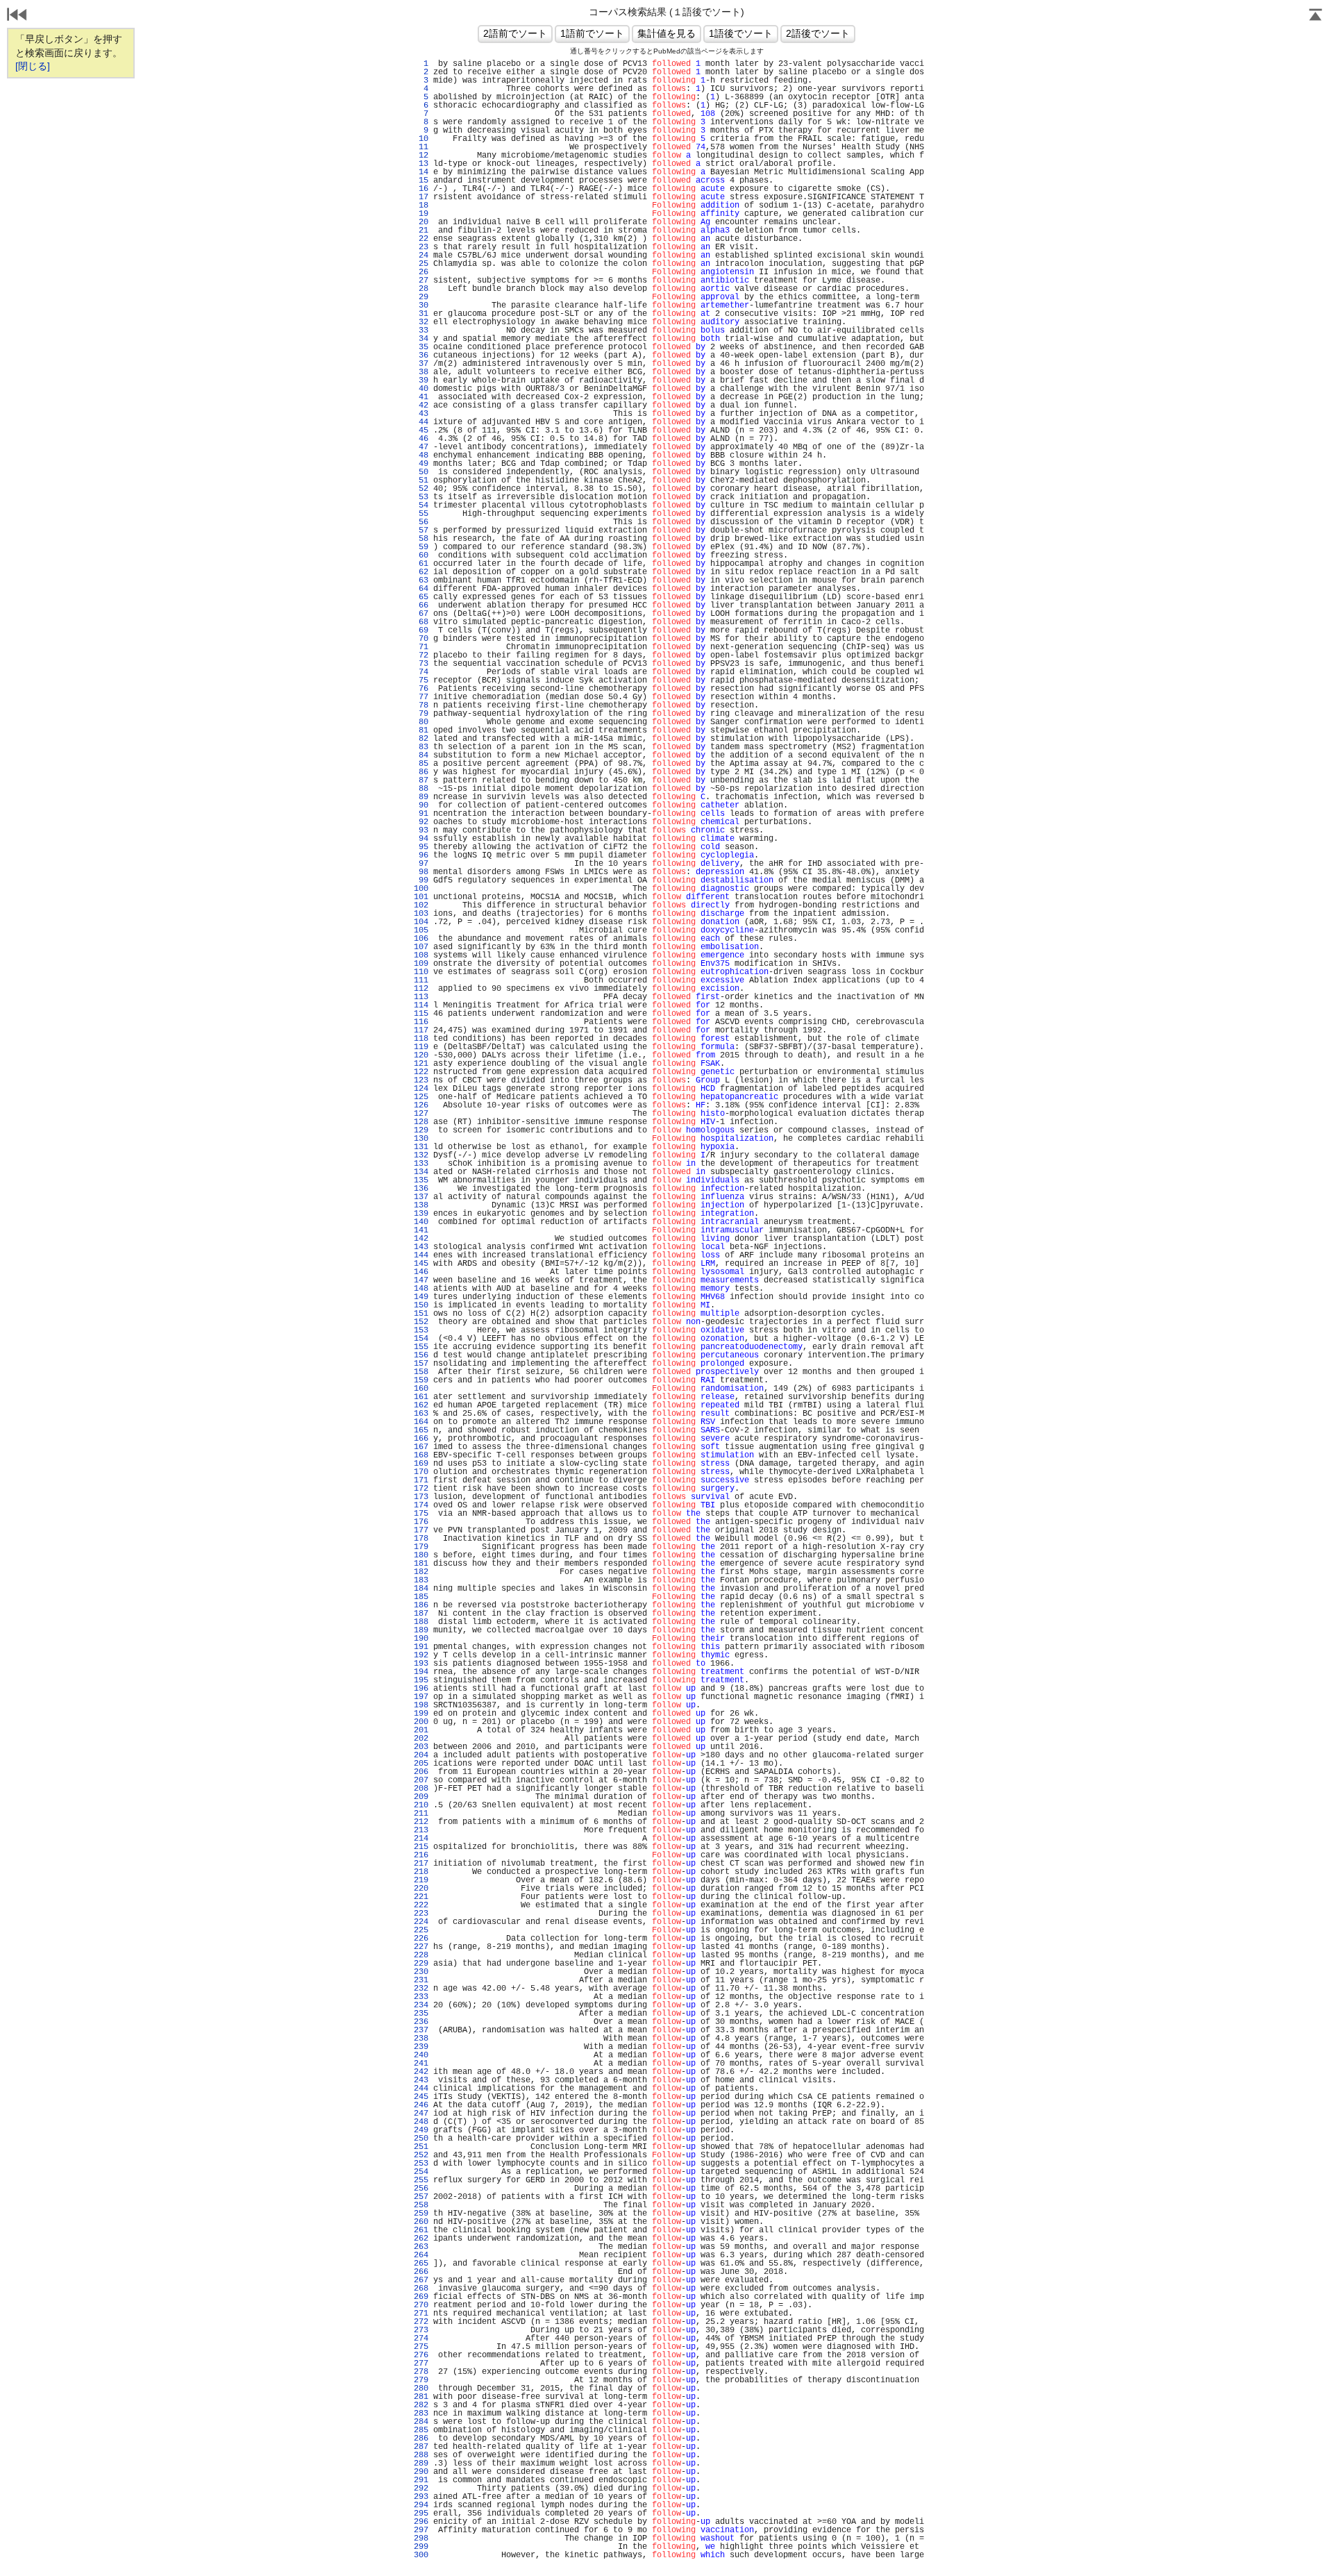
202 (421, 1739)
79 (421, 714)
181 (421, 1564)
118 (421, 1039)
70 (421, 639)
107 (421, 947)
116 (421, 1022)
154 (421, 1339)
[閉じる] (33, 66)
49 (421, 464)
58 (421, 539)
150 (421, 1305)
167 (421, 1447)
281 (421, 2397)
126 (421, 1105)
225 (421, 1930)
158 (421, 1372)
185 (421, 1597)
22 (421, 239)
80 (421, 722)
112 (421, 989)
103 (421, 914)
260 (421, 2222)
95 (421, 847)
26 (421, 272)
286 (421, 2439)
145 (421, 1264)
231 (421, 1980)
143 (421, 1247)
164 (421, 1422)
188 (421, 1622)
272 (421, 2322)
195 (421, 1680)
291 (421, 2480)
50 (421, 472)
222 (421, 1905)
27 (421, 281)
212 (421, 1822)
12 (421, 156)
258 (421, 2205)
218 (421, 1872)
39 (421, 380)
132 (421, 1155)
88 (421, 789)
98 (421, 872)
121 (421, 1064)
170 (421, 1472)
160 (421, 1389)
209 (421, 1797)
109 (421, 964)
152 (421, 1322)
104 (421, 922)
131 (421, 1147)
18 (421, 206)
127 (421, 1114)
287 (421, 2447)
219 (421, 1880)
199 (421, 1714)
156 (421, 1355)
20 (421, 222)
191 (421, 1647)
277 (421, 2364)
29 (421, 297)
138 (421, 1205)
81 (421, 730)
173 (421, 1497)
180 (421, 1555)
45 (421, 430)
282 (421, 2405)
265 (421, 2264)
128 (421, 1122)
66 (421, 605)
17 (421, 197)
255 (421, 2180)
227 (421, 1947)
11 (421, 147)
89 (421, 797)
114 (421, 1005)
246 (421, 2105)
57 (421, 530)
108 (421, 955)
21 (421, 231)
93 (421, 830)
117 (421, 1030)
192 (421, 1655)
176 (421, 1522)
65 (421, 597)
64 (421, 589)
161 (421, 1397)
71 (421, 647)
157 (421, 1364)
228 (421, 1955)
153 (421, 1330)
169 (421, 1464)
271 (421, 2314)
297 (421, 2530)
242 (421, 2072)
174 (421, 1505)
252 (421, 2155)
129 (421, 1130)
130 (421, 1139)
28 (421, 289)
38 (421, 372)
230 (421, 1972)
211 (421, 1814)
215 (421, 1847)
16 (421, 189)
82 (421, 739)
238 (421, 2039)
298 (421, 2539)
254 (421, 2172)
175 (421, 1514)
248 (421, 2122)
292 (421, 2489)
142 (421, 1239)
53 (421, 497)
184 (421, 1589)
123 (421, 1080)
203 (421, 1747)
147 (421, 1280)
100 (421, 889)
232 (421, 1989)
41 (421, 397)
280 (421, 2389)
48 (421, 455)
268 (421, 2289)
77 (421, 697)
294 (421, 2505)
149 (421, 1297)
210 (421, 1805)
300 (421, 2555)
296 (421, 2522)
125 (421, 1097)
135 (421, 1180)
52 (421, 489)
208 (421, 1789)
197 (421, 1697)
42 (421, 405)
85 (421, 764)
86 (421, 772)
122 (421, 1072)
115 (421, 1014)
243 (421, 2080)
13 (421, 164)
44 (421, 422)
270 (421, 2305)
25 (421, 264)
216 (421, 1855)
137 (421, 1197)
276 (421, 2355)
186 (421, 1605)
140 (421, 1222)
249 (421, 2130)
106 (421, 939)
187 (421, 1614)
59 (421, 547)
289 (421, 2464)
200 (421, 1722)
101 (421, 897)
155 (421, 1347)
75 (421, 680)
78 (421, 705)
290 (421, 2472)
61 (421, 564)
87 (421, 780)
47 (421, 447)
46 (421, 439)
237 (421, 2030)
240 (421, 2055)
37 (421, 364)
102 (421, 905)
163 (421, 1414)
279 (421, 2380)
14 (421, 172)
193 (421, 1664)
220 (421, 1889)
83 (421, 747)
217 (421, 1864)
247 (421, 2114)
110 (421, 972)
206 (421, 1772)
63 (421, 580)
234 (421, 2005)
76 (421, 689)
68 (421, 622)
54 (421, 505)
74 (421, 672)
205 (421, 1764)
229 (421, 1964)
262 (421, 2239)
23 (421, 247)
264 (421, 2255)
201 (421, 1730)
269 (421, 2297)
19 (421, 214)
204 (421, 1755)
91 (421, 814)
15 (421, 181)
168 (421, 1455)
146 (421, 1272)
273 (421, 2330)
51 (421, 480)
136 (421, 1189)
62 (421, 572)
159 (421, 1380)
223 (421, 1914)
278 (421, 2372)
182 (421, 1572)
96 (421, 855)
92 (421, 822)
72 (421, 655)
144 (421, 1255)
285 (421, 2430)
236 (421, 2022)
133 (421, 1164)
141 (421, 1230)
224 (421, 1922)
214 (421, 1839)
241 (421, 2064)
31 (421, 314)
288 (421, 2455)
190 (421, 1639)
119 (421, 1047)
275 (421, 2347)
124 (421, 1089)
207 (421, 1780)
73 (421, 664)
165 (421, 1430)
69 (421, 630)
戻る (17, 16)
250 (421, 2139)
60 (421, 555)
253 (421, 2164)
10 (421, 139)
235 (421, 2014)
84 (421, 755)
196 (421, 1689)
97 (421, 864)
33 (421, 331)
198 (421, 1705)
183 (421, 1580)
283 (421, 2414)
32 (421, 322)
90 (421, 805)
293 (421, 2497)
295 (421, 2514)
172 (421, 1489)
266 (421, 2272)
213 (421, 1830)
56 (421, 522)
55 (421, 514)
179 (421, 1547)
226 (421, 1939)
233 (421, 1997)
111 (421, 980)
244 (421, 2089)
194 (421, 1672)
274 (421, 2339)
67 (421, 614)
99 (421, 880)
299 (421, 2547)
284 (421, 2422)
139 (421, 1214)
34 (421, 339)
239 (421, 2047)
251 (421, 2147)
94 (421, 839)
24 (421, 256)
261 (421, 2230)
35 (421, 347)
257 (421, 2197)
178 (421, 1539)
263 (421, 2247)
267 (421, 2280)
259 (421, 2214)
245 (421, 2097)
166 (421, 1439)
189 (421, 1630)
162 (421, 1405)
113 (421, 997)
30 (421, 306)
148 (421, 1289)
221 (421, 1897)
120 (421, 1055)
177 (421, 1530)
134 (421, 1172)
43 (421, 414)
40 (421, 389)
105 (421, 930)
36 (421, 356)
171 (421, 1480)
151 (421, 1314)
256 (421, 2189)
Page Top (1316, 16)
